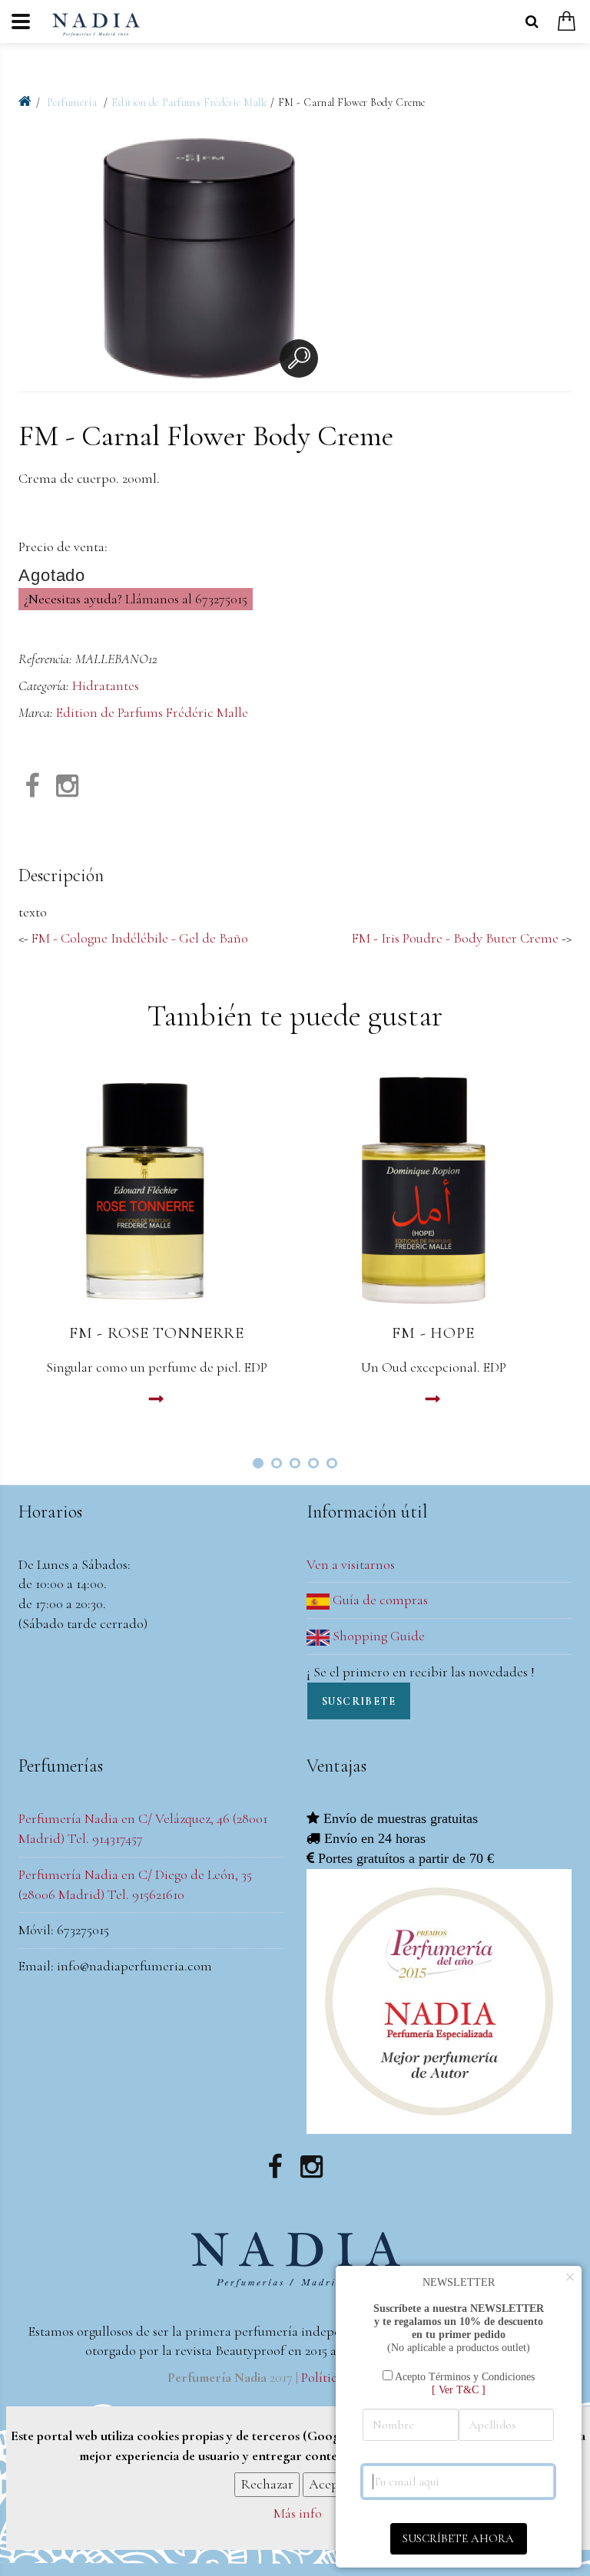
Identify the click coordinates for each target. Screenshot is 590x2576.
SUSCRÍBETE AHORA (458, 2538)
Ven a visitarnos (351, 1564)
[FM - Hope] (433, 1189)
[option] (199, 262)
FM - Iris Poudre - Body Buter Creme (455, 938)
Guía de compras (379, 1600)
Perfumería (73, 102)
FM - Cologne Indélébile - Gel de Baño (140, 938)
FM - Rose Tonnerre (157, 1333)
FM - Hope (433, 1333)
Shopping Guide (377, 1636)
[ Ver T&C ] (459, 2389)
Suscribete (359, 1701)
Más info (298, 2513)
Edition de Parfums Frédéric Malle (189, 102)
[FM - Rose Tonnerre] (157, 1189)
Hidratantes (106, 685)
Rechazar (267, 2484)
